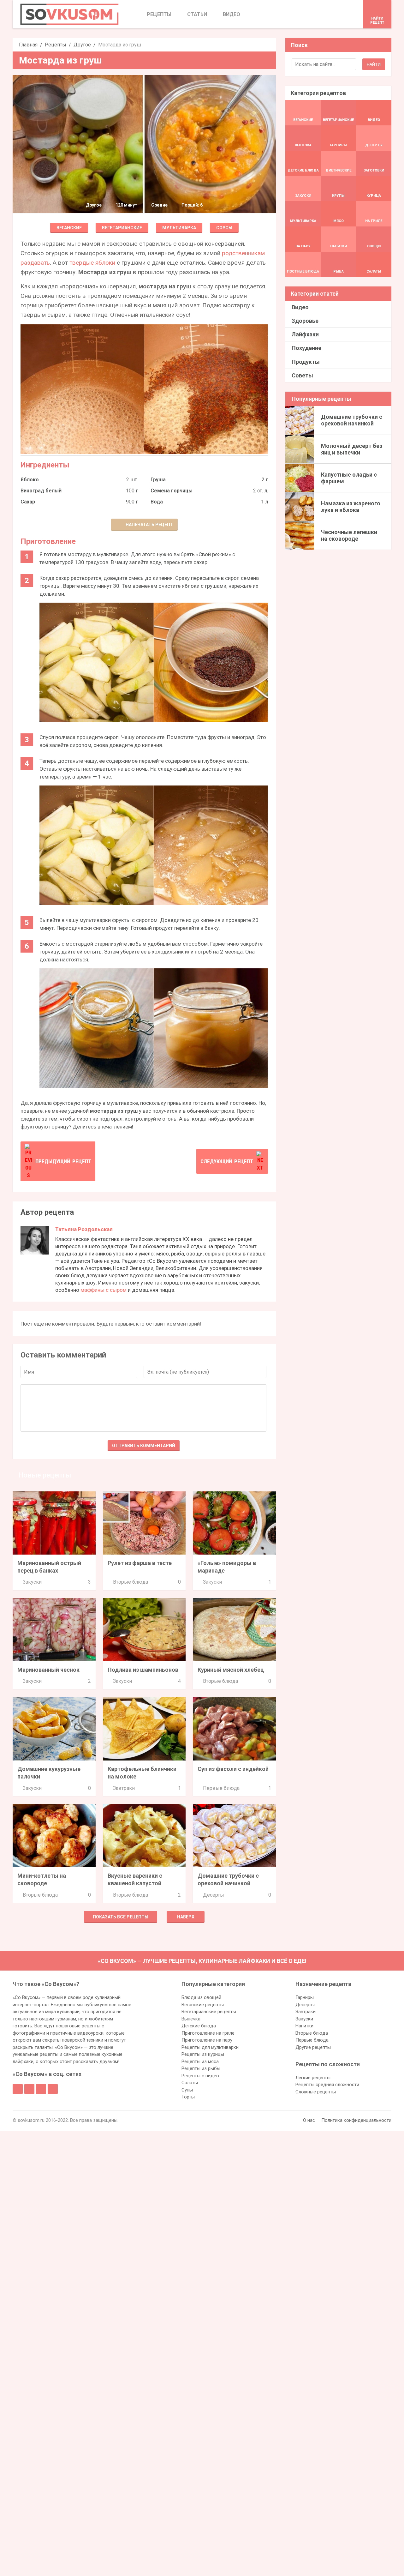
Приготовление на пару (207, 2040)
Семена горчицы (172, 491)
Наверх (186, 1917)
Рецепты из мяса (200, 2061)
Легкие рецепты (313, 2078)
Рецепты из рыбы (201, 2068)
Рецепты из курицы (203, 2054)
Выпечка (191, 2019)
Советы (302, 375)
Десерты (214, 1895)
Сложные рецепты (316, 2092)
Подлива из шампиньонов (143, 1670)
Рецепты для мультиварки (210, 2047)
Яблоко (30, 480)
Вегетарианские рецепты (209, 2012)
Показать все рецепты (121, 1917)
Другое (82, 45)
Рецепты (56, 45)
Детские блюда (199, 2026)
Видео (300, 307)
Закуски (32, 1582)
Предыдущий (63, 1161)
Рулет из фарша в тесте (140, 1563)
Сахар (28, 502)
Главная (28, 45)
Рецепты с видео (200, 2076)
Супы (187, 2090)
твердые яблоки (92, 263)
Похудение (306, 348)
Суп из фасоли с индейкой (233, 1769)
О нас (309, 2120)
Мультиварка (179, 228)
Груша (158, 480)
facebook (18, 2089)
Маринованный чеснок (48, 1670)
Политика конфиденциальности (356, 2120)
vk (29, 2089)
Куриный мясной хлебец (231, 1670)
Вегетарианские (122, 228)
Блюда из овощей (201, 1997)
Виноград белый (41, 491)
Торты (188, 2097)
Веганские (69, 228)
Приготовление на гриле (208, 2033)
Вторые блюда (131, 1582)
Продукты (306, 362)
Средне (159, 205)
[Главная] (69, 14)
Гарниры (305, 1997)
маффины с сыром (104, 1290)
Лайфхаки (305, 334)
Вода (157, 502)
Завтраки (124, 1788)
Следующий (227, 1161)
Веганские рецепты (203, 2005)
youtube (53, 2089)
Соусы (224, 228)
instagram (41, 2089)
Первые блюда (221, 1788)
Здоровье (305, 321)
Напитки (304, 2026)
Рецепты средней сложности (327, 2085)
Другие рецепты (313, 2047)
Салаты (190, 2083)
